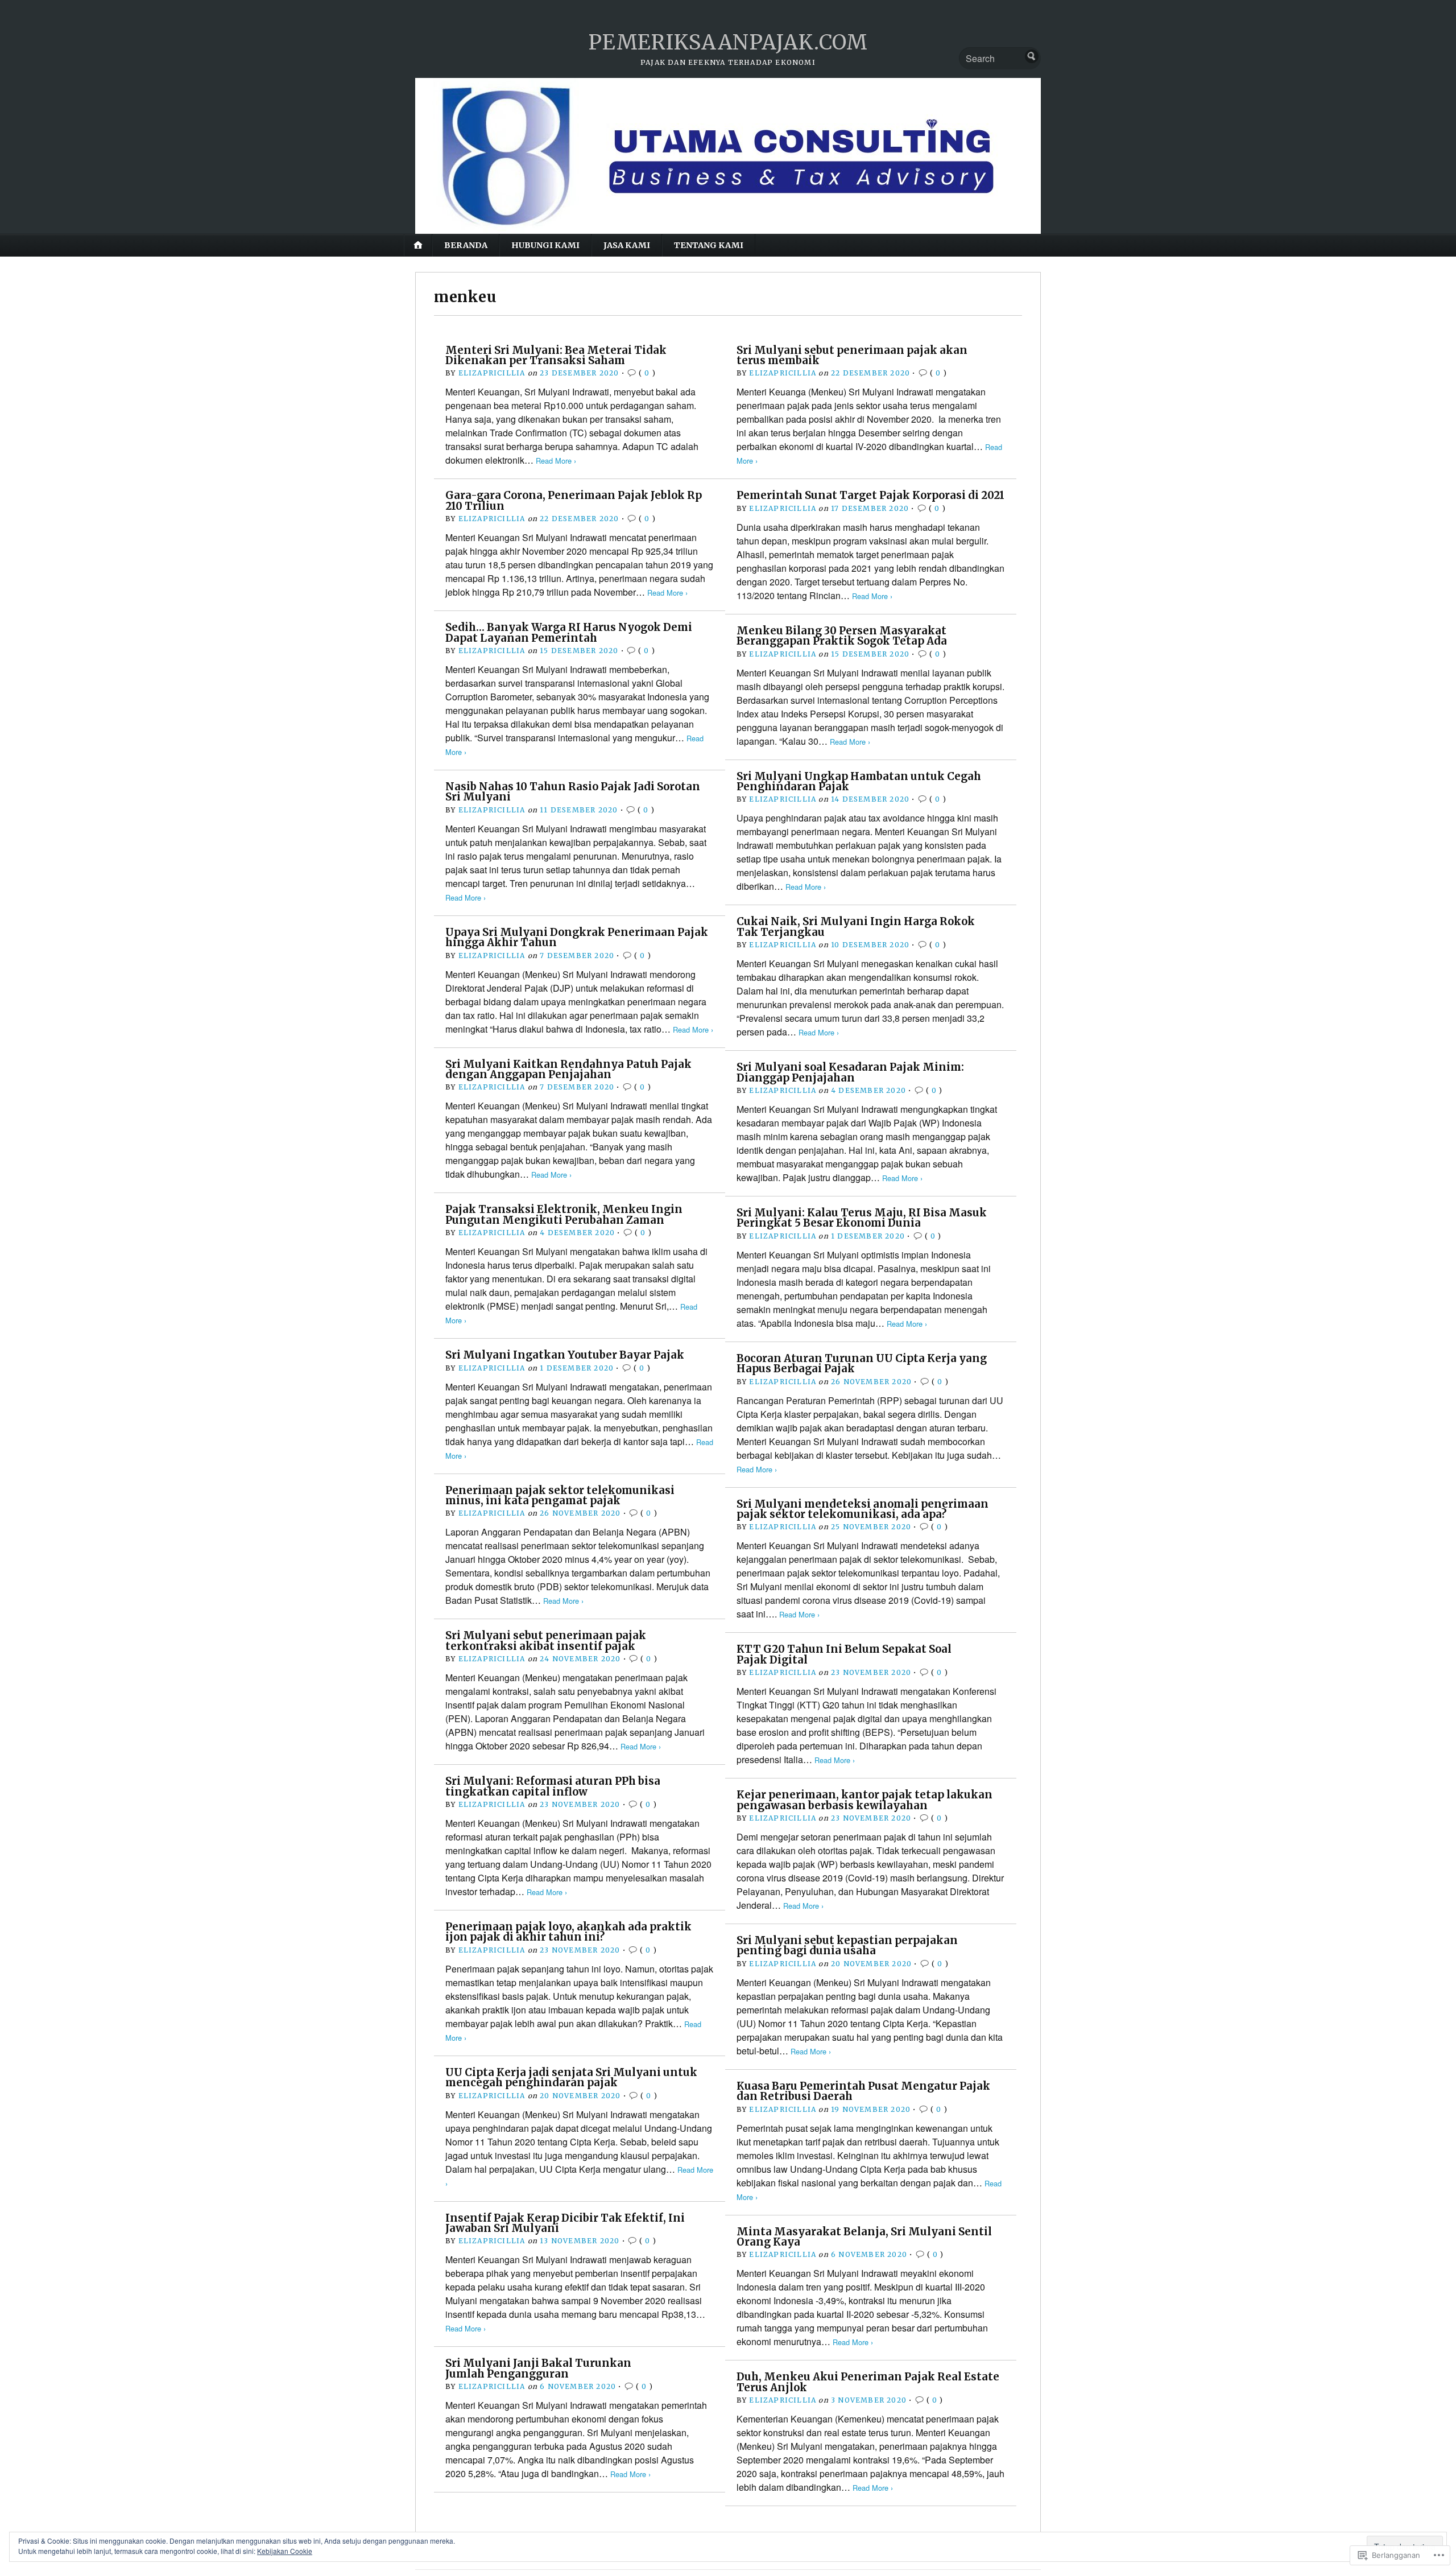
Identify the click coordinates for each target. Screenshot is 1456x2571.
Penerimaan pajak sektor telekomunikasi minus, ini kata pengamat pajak (560, 1495)
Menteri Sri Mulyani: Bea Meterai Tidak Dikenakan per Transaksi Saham (556, 355)
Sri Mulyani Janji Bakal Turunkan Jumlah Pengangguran (538, 2368)
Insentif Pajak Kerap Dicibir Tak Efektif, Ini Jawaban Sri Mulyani (565, 2223)
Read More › (556, 461)
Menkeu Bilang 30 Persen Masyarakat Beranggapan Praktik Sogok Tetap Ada (842, 636)
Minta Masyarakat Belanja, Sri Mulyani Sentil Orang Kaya (864, 2237)
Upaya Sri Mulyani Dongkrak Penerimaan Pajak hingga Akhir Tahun (577, 937)
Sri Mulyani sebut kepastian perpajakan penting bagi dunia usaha (847, 1945)
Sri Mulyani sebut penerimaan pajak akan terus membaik (852, 355)
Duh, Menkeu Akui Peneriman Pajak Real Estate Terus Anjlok (868, 2382)
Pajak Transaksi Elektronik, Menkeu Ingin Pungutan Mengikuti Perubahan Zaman (564, 1214)
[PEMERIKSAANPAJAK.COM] (728, 156)
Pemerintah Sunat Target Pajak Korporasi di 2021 (870, 495)
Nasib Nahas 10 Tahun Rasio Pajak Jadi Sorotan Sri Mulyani (573, 792)
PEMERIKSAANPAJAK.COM (728, 42)
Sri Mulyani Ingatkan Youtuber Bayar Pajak (565, 1355)
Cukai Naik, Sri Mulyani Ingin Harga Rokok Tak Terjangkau (856, 927)
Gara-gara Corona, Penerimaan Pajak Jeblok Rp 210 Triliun (574, 500)
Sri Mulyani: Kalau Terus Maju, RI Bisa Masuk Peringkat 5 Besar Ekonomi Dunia (862, 1218)
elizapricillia (492, 373)
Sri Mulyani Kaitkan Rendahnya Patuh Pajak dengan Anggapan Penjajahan (568, 1069)
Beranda (466, 245)
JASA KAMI (627, 245)
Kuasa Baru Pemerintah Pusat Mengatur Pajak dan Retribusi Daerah (863, 2091)
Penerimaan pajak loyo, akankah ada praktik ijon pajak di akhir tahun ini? (568, 1932)
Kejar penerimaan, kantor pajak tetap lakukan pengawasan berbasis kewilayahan (864, 1800)
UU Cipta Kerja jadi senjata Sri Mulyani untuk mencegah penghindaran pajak (571, 2077)
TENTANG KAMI (709, 245)
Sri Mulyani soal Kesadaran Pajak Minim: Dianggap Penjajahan (850, 1072)
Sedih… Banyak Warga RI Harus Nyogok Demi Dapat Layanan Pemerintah (569, 632)
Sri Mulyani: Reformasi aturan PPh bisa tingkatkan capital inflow (553, 1786)
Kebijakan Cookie (285, 2551)
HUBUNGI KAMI (545, 245)
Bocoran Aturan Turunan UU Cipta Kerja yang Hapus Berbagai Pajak (862, 1363)
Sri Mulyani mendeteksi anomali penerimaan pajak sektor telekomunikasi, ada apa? (863, 1509)
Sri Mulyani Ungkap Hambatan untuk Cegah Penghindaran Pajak (859, 781)
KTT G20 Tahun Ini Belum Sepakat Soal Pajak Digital (844, 1654)
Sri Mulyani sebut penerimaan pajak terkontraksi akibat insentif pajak (546, 1641)
